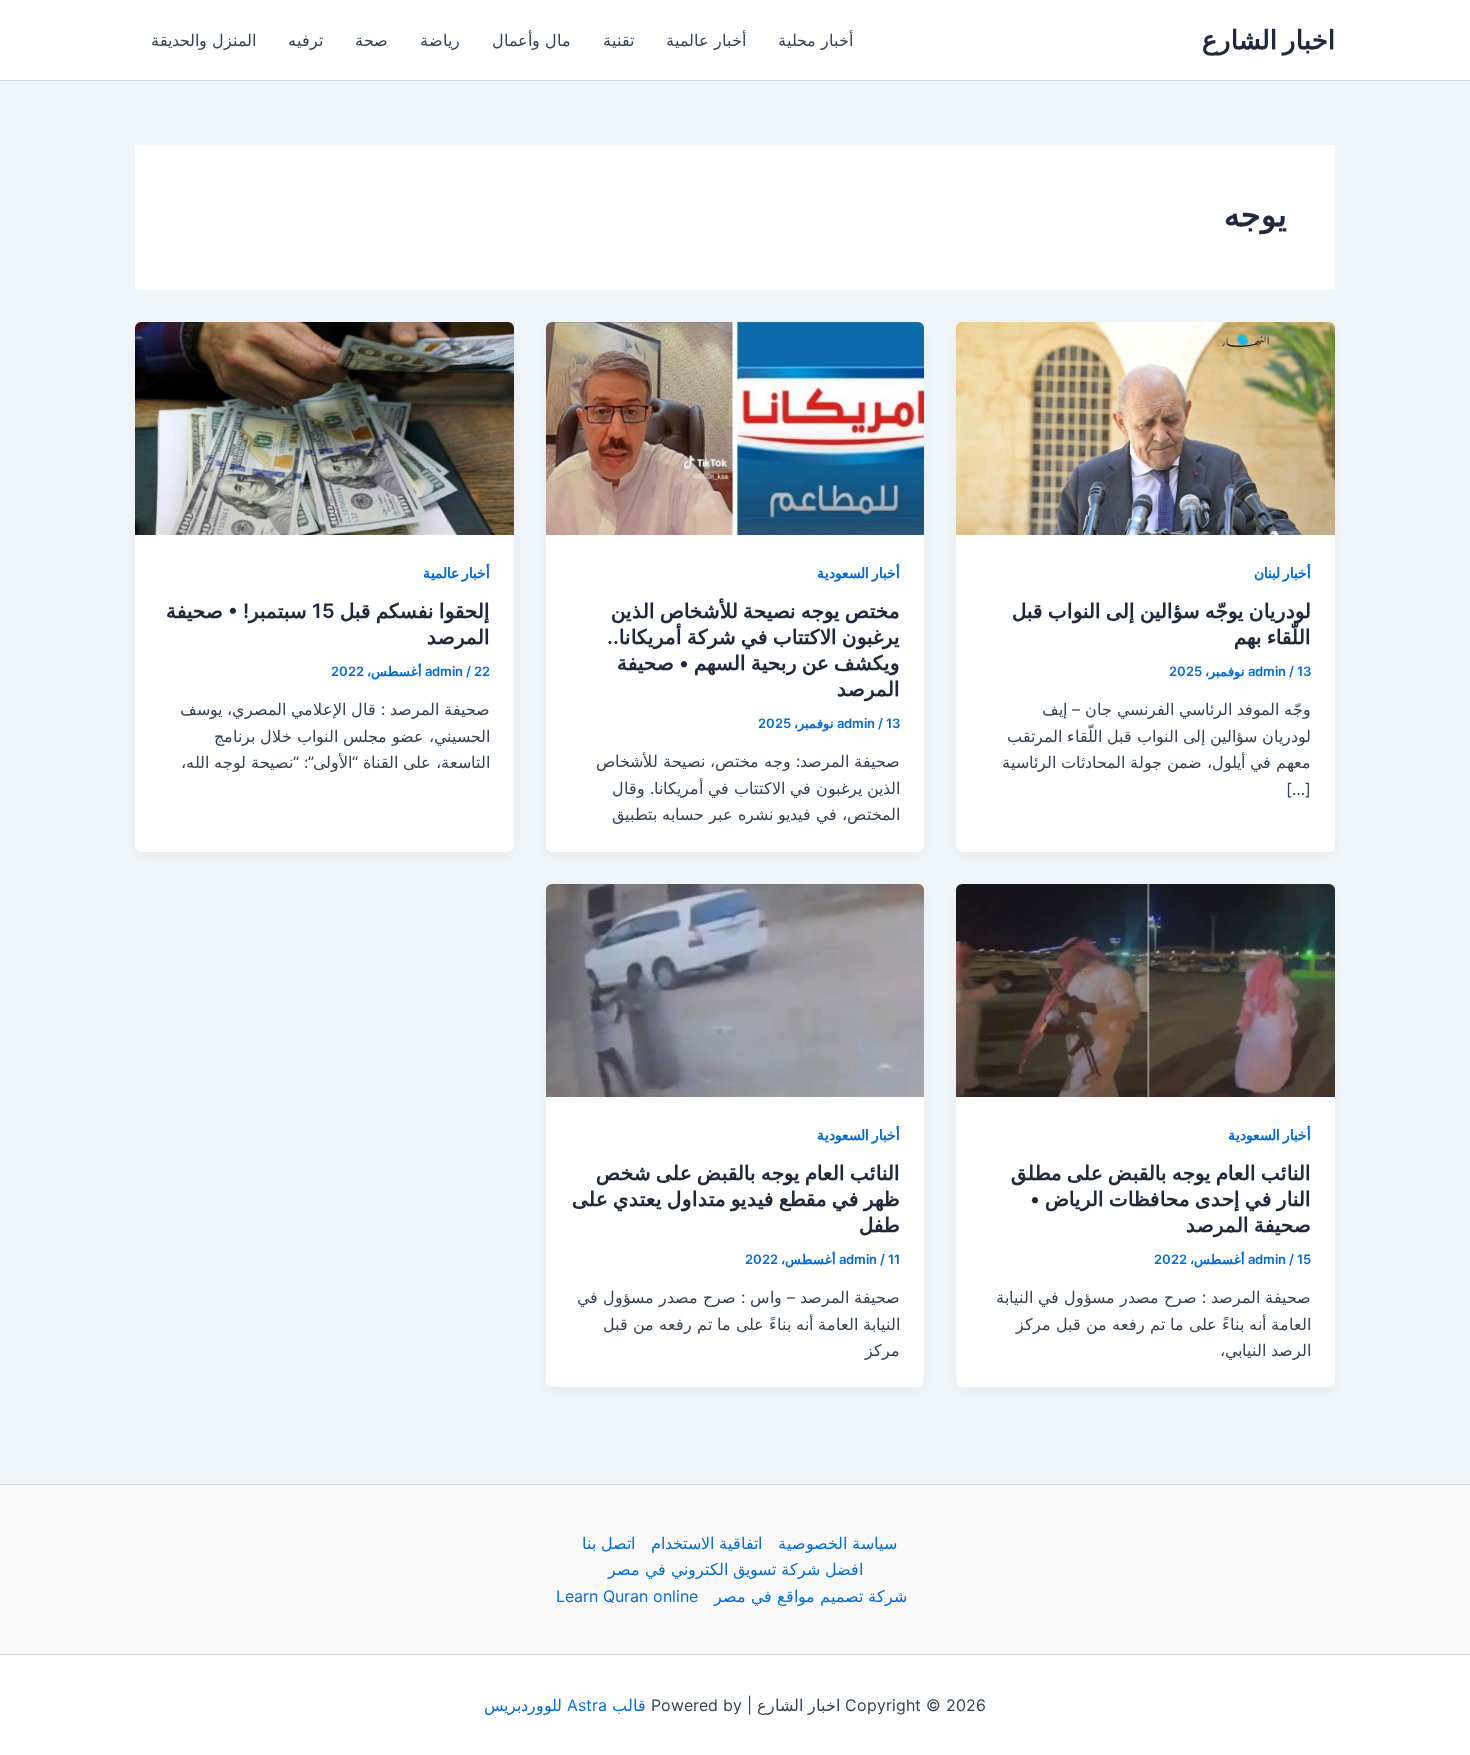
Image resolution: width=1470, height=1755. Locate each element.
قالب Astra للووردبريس (565, 1705)
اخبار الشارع (1268, 39)
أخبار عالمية (706, 40)
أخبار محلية (815, 40)
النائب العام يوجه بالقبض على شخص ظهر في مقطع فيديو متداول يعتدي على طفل (736, 1199)
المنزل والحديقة (203, 40)
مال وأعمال (531, 40)
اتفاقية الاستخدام (706, 1543)
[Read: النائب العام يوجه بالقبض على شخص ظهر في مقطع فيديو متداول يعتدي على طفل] (735, 988)
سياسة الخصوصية (837, 1543)
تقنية (618, 40)
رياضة (440, 40)
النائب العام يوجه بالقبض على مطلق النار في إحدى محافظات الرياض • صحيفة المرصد (1161, 1199)
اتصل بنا (608, 1543)
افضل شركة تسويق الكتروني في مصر (735, 1569)
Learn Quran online (627, 1596)
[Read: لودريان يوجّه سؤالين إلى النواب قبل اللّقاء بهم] (1145, 427)
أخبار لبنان (1282, 572)
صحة (371, 40)
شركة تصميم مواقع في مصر (810, 1596)
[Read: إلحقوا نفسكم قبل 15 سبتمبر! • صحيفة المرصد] (324, 427)
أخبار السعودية (858, 572)
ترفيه (305, 40)
